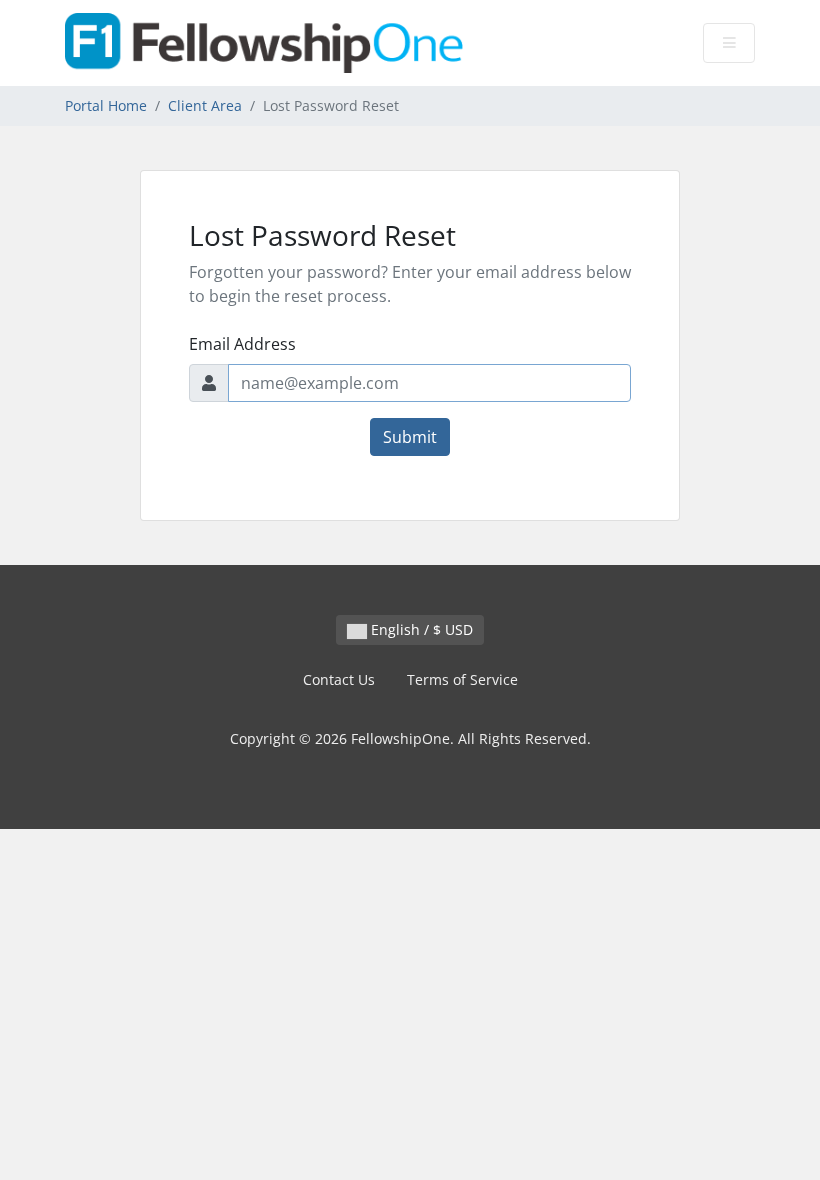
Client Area (205, 105)
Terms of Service (462, 679)
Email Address (242, 344)
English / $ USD (420, 629)
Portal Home (106, 105)
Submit (410, 437)
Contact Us (339, 679)
